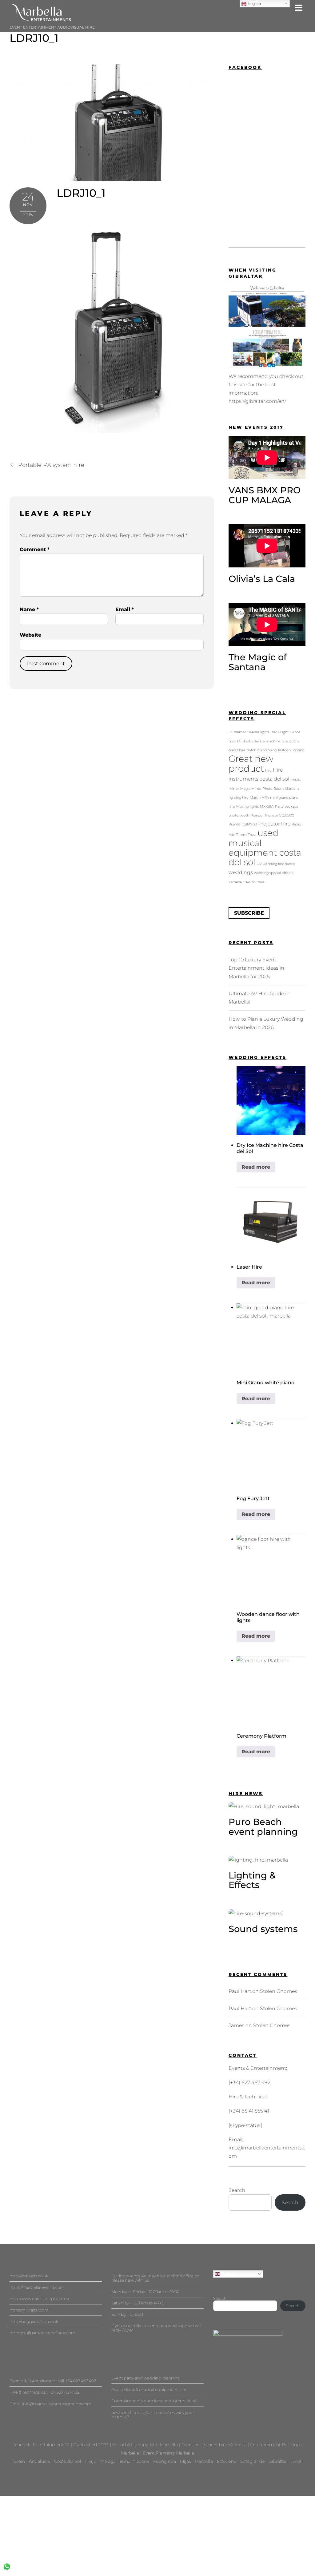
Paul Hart (240, 1991)
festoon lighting (291, 750)
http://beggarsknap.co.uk (34, 2321)
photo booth (239, 815)
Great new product (251, 763)
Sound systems (263, 1929)
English (227, 2274)
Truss (252, 835)
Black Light (279, 732)
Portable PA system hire (51, 465)
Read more (256, 1167)
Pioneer (257, 815)
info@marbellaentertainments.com (57, 2404)
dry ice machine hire (271, 741)
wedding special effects (274, 873)
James (236, 2025)
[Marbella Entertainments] (40, 19)
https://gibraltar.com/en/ (257, 401)
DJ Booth (245, 741)
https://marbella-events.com (37, 2287)
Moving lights (247, 807)
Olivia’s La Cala (262, 579)
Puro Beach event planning (263, 1827)
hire (268, 771)
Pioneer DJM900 (243, 824)
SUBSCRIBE (249, 913)
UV (259, 864)
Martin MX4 (259, 798)
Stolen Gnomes (279, 1991)
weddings (241, 872)
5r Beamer (237, 732)
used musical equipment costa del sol (265, 848)
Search (237, 2190)
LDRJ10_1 (34, 38)
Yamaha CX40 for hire (246, 882)
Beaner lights (258, 732)
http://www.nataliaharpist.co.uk (39, 2299)
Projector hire (274, 824)
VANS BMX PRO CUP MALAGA (265, 495)
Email (125, 609)
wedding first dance (279, 864)
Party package (287, 807)
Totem (241, 835)
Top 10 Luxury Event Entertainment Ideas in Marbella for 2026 (256, 968)
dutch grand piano (262, 750)
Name (29, 609)
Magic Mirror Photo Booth (262, 789)
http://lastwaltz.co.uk (29, 2276)
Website (30, 635)
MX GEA (267, 807)
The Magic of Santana (258, 662)
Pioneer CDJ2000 (279, 815)
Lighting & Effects (252, 1880)
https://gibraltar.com (29, 2310)
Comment (35, 549)
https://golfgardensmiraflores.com (42, 2333)
